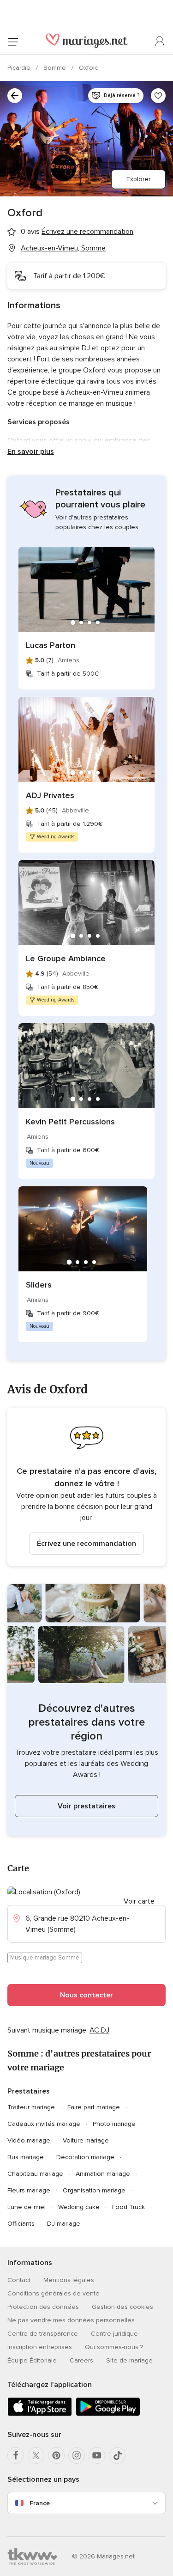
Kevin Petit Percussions (70, 1122)
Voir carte (139, 1901)
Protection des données (43, 2307)
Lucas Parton (51, 645)
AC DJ (99, 2030)
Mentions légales (69, 2280)
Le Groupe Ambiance (66, 958)
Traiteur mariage (31, 2107)
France (40, 2503)
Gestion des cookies (122, 2307)
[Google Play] (108, 2414)
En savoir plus (31, 452)
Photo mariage (114, 2124)
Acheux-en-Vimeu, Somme (63, 248)
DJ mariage (64, 2224)
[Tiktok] (117, 2455)
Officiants (21, 2224)
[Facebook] (16, 2455)
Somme (56, 68)
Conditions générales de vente (54, 2293)
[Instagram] (77, 2455)
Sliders (39, 1285)
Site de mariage (129, 2360)
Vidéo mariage (29, 2140)
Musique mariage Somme (45, 1958)
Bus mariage (26, 2157)
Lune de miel (27, 2207)
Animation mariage (103, 2174)
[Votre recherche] (15, 96)
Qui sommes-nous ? (114, 2347)
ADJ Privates (50, 795)
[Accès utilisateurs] (160, 42)
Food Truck (128, 2207)
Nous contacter (86, 1995)
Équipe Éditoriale (32, 2360)
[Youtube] (97, 2455)
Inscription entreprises (40, 2347)
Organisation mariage (94, 2190)
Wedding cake (79, 2207)
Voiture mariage (86, 2140)
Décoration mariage (85, 2157)
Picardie (20, 68)
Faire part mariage (94, 2107)
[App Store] (40, 2414)
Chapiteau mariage (35, 2174)
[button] (86, 1487)
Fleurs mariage (29, 2190)
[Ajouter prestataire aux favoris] (158, 96)
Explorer (138, 179)
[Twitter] (36, 2455)
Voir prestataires (86, 1806)
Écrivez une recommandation (86, 1544)
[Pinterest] (56, 2455)
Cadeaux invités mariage (44, 2124)
